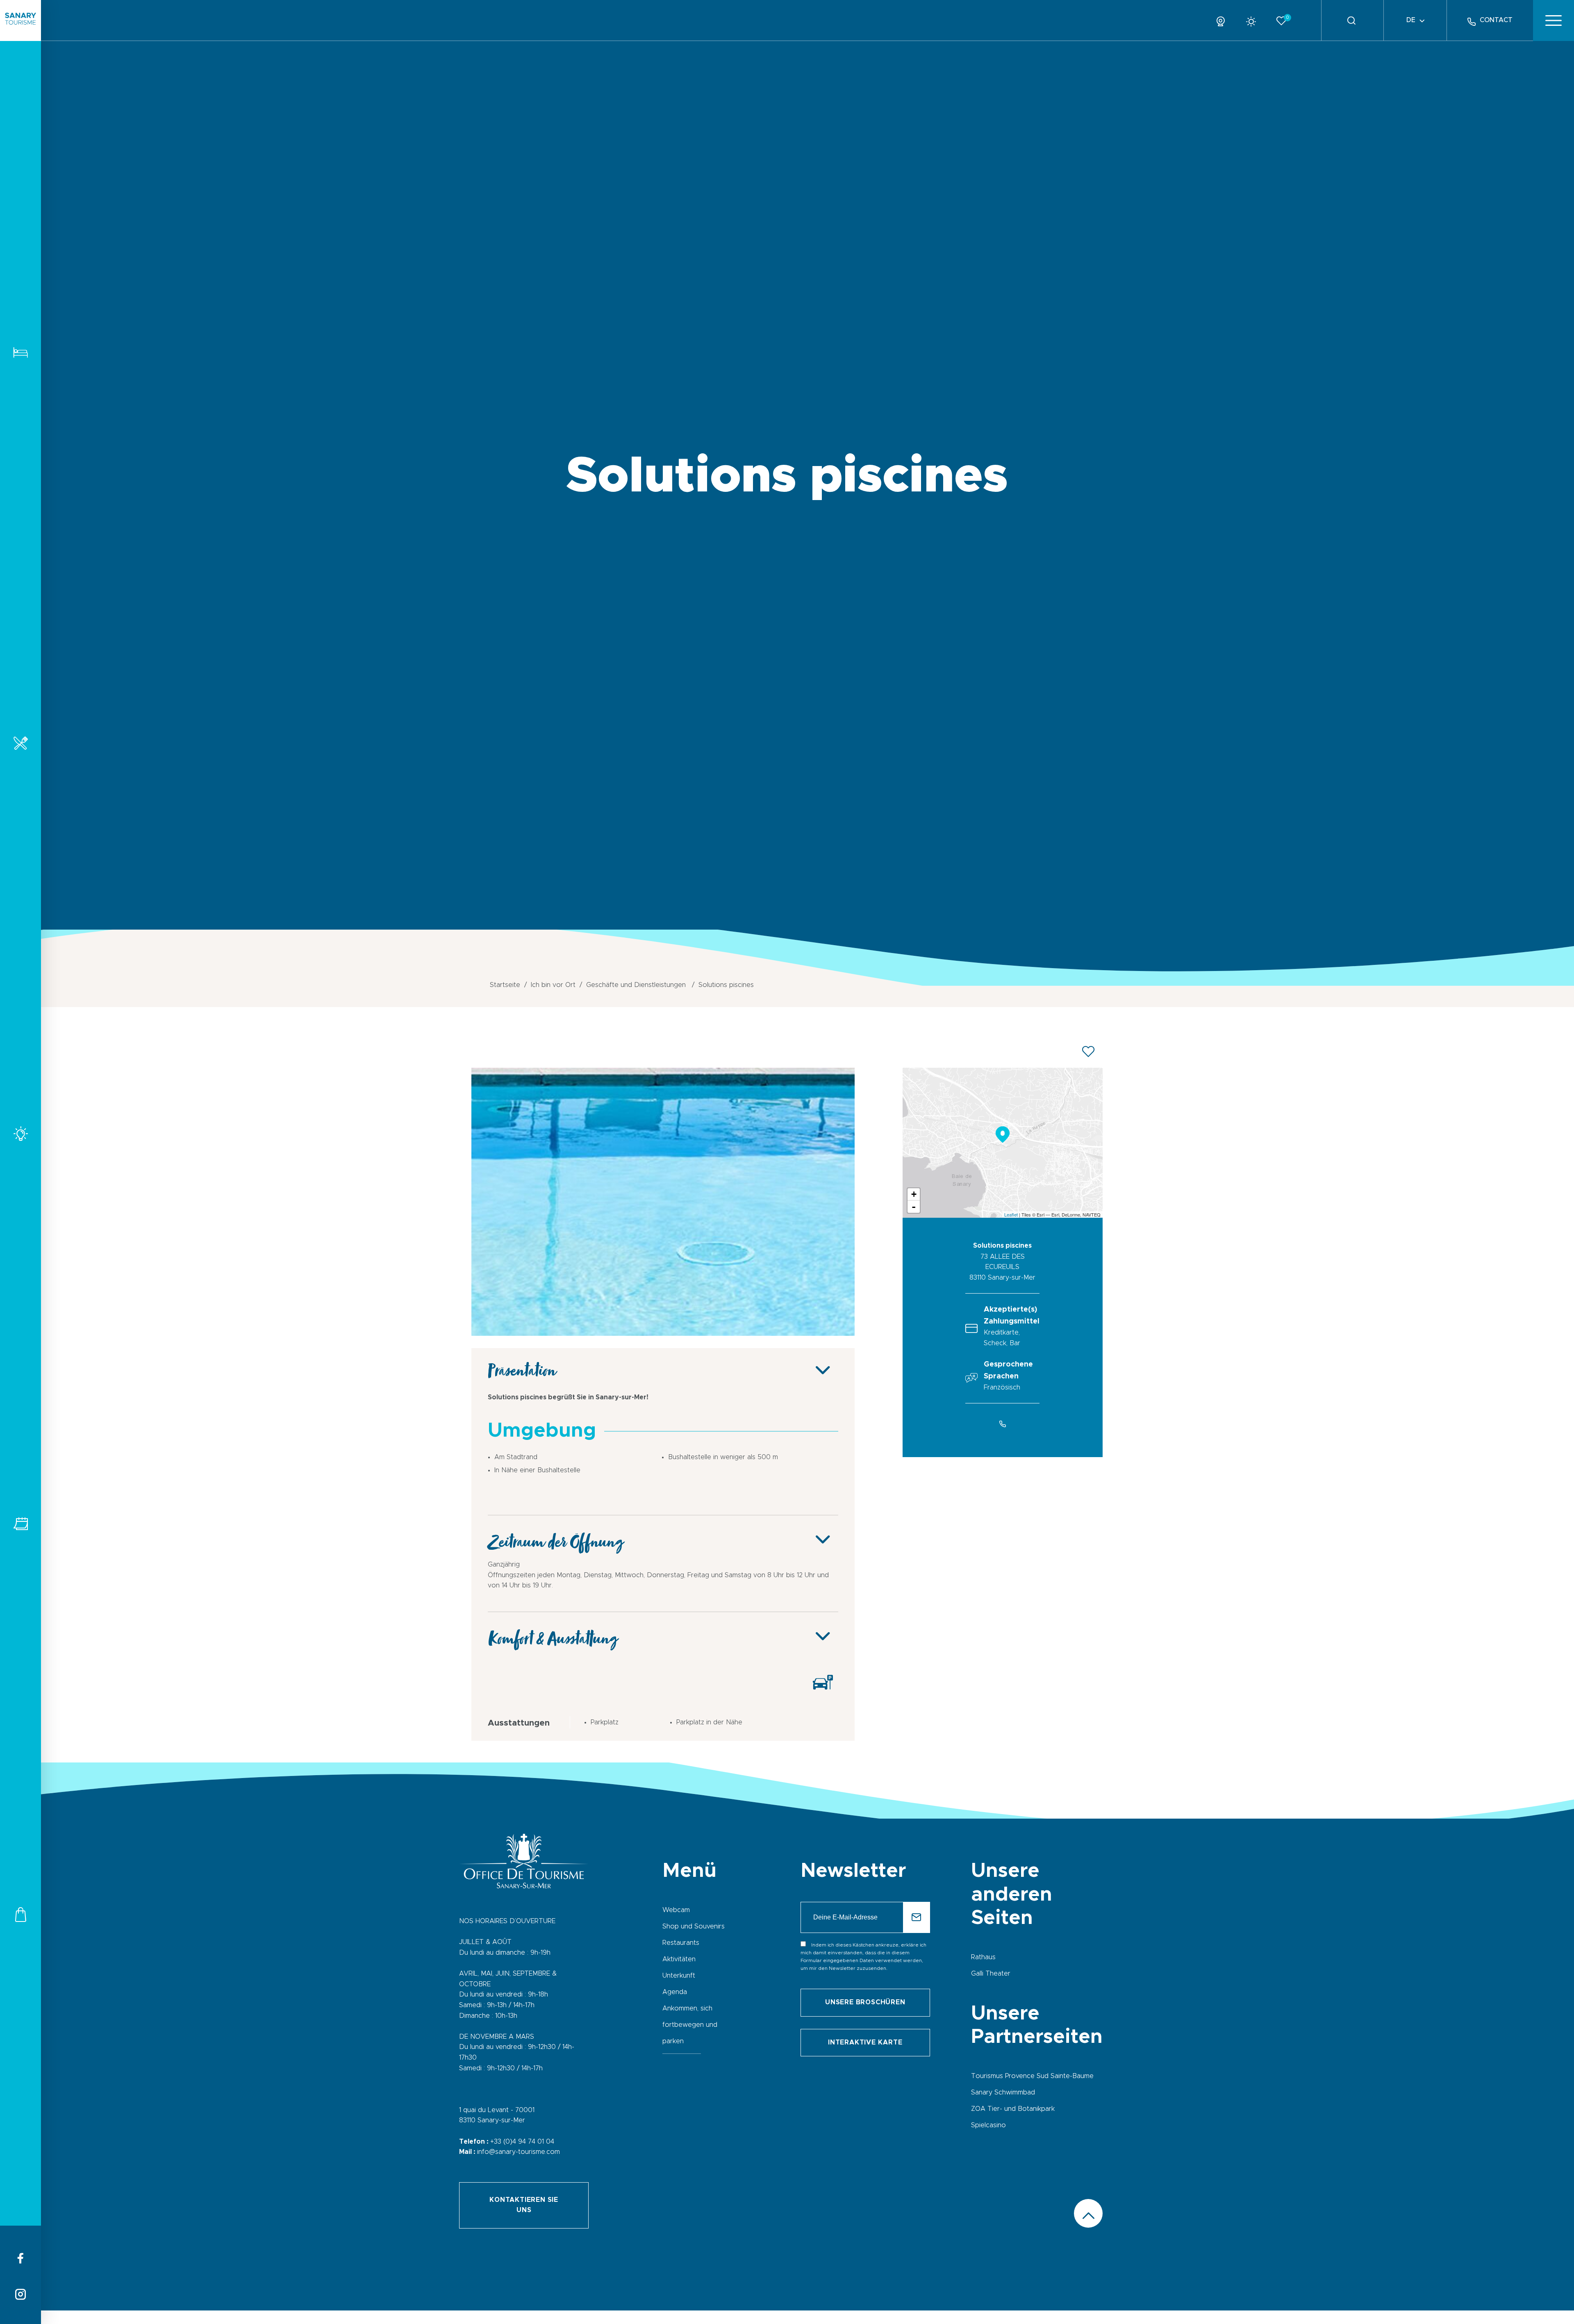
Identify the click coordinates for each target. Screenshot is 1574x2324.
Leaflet (1011, 1214)
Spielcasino (988, 2125)
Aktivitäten (20, 1134)
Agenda (675, 1992)
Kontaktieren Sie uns (524, 2205)
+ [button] (914, 1194)
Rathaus (983, 1957)
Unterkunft (20, 352)
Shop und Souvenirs (694, 1926)
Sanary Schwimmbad (1003, 2092)
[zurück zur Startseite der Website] (20, 20)
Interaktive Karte (865, 2042)
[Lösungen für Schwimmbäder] (663, 1334)
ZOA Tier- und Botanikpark (1013, 2109)
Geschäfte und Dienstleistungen (20, 1914)
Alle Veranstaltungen (20, 1524)
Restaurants (20, 743)
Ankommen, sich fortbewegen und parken (690, 2025)
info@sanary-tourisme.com (519, 2152)
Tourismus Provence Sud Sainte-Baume (1032, 2076)
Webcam (676, 1910)
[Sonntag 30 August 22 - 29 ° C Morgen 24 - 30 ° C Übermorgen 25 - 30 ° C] (1254, 20)
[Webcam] (1224, 20)
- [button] (914, 1207)
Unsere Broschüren (865, 2002)
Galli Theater (991, 1974)
